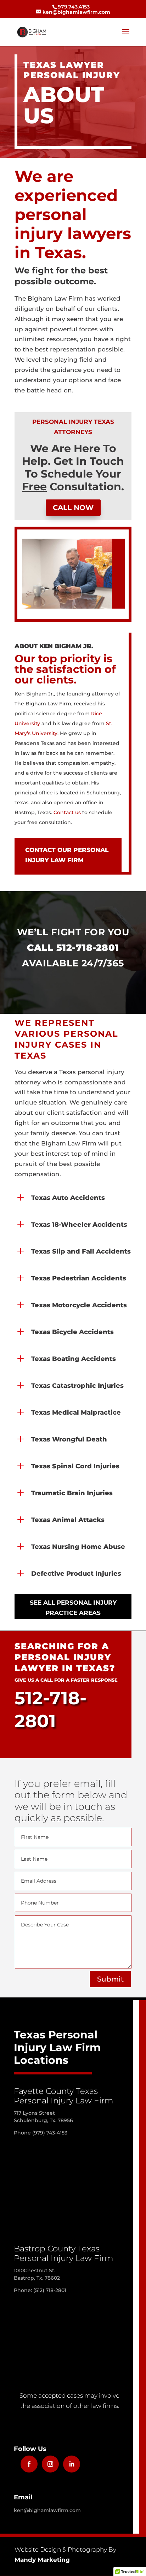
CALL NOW (73, 508)
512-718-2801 (88, 948)
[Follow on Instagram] (50, 2464)
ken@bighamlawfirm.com (47, 2510)
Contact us (67, 812)
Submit (110, 1979)
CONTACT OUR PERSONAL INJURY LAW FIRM (67, 855)
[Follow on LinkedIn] (72, 2464)
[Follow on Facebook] (29, 2464)
